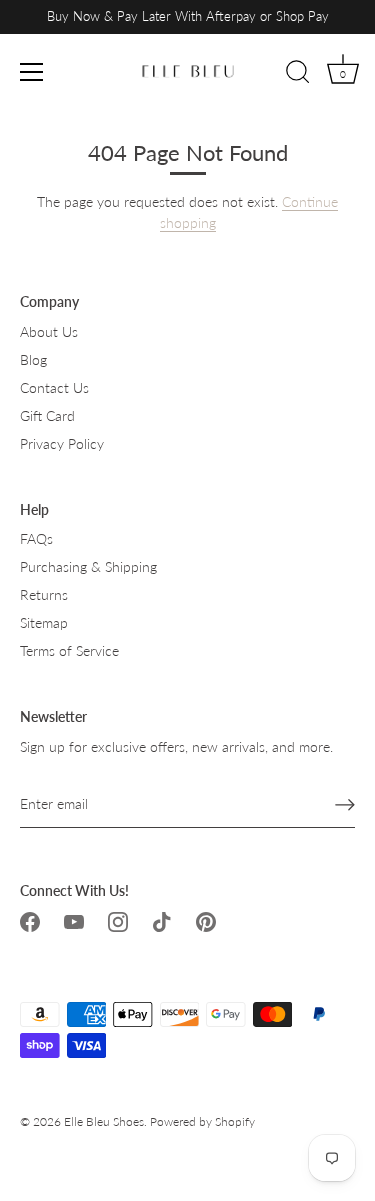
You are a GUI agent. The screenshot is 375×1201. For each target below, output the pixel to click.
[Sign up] (345, 804)
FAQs (36, 538)
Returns (44, 594)
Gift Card (47, 415)
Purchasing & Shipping (88, 566)
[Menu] (32, 72)
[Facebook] (30, 920)
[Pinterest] (206, 920)
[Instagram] (118, 920)
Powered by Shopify (202, 1121)
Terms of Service (69, 650)
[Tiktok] (162, 920)
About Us (49, 331)
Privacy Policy (62, 443)
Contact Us (54, 387)
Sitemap (44, 622)
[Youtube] (74, 920)
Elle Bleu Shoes (104, 1121)
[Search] (298, 75)
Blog (33, 359)
